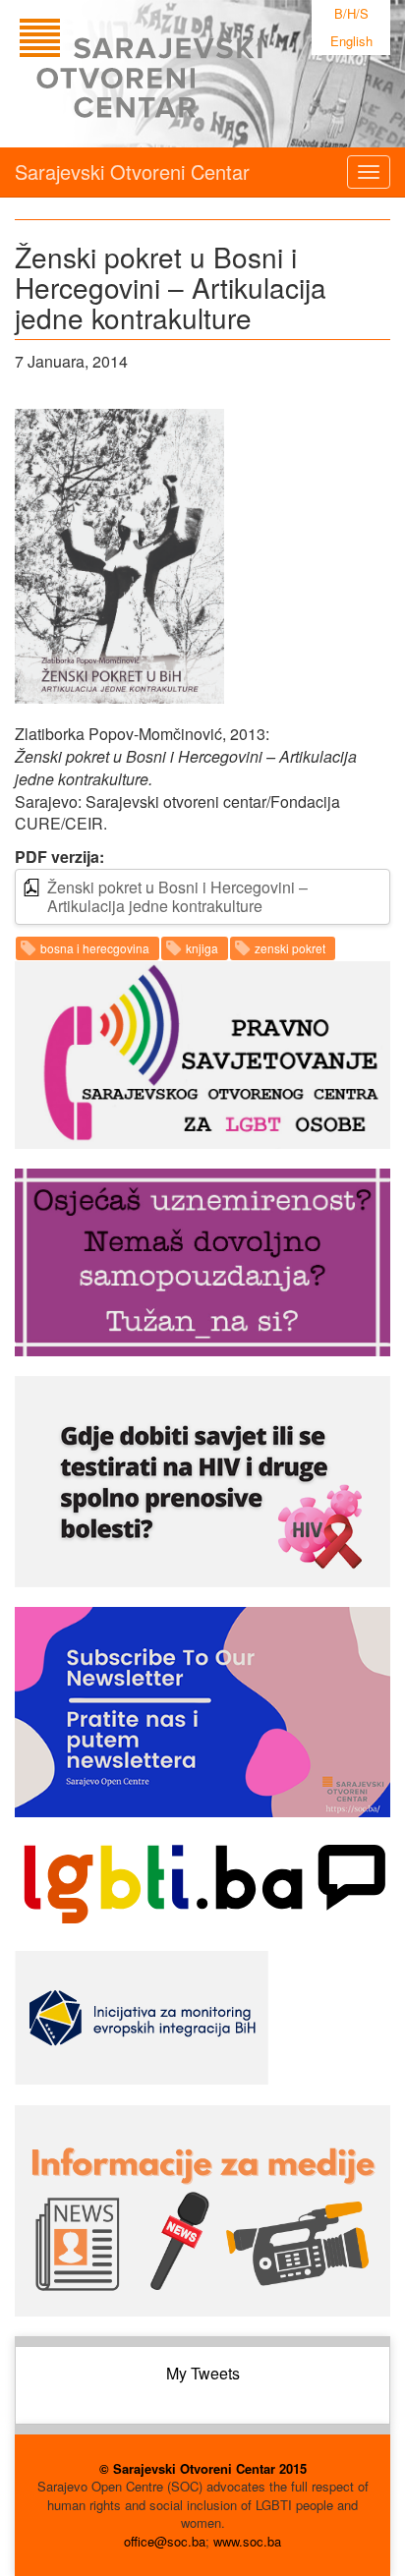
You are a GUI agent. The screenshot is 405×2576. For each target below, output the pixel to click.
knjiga (202, 948)
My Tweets (203, 2373)
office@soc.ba (165, 2541)
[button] (119, 556)
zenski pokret (290, 948)
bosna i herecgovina (95, 948)
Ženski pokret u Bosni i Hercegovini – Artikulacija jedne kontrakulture (177, 896)
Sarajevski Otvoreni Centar (132, 172)
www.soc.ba (247, 2541)
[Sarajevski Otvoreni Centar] (181, 74)
